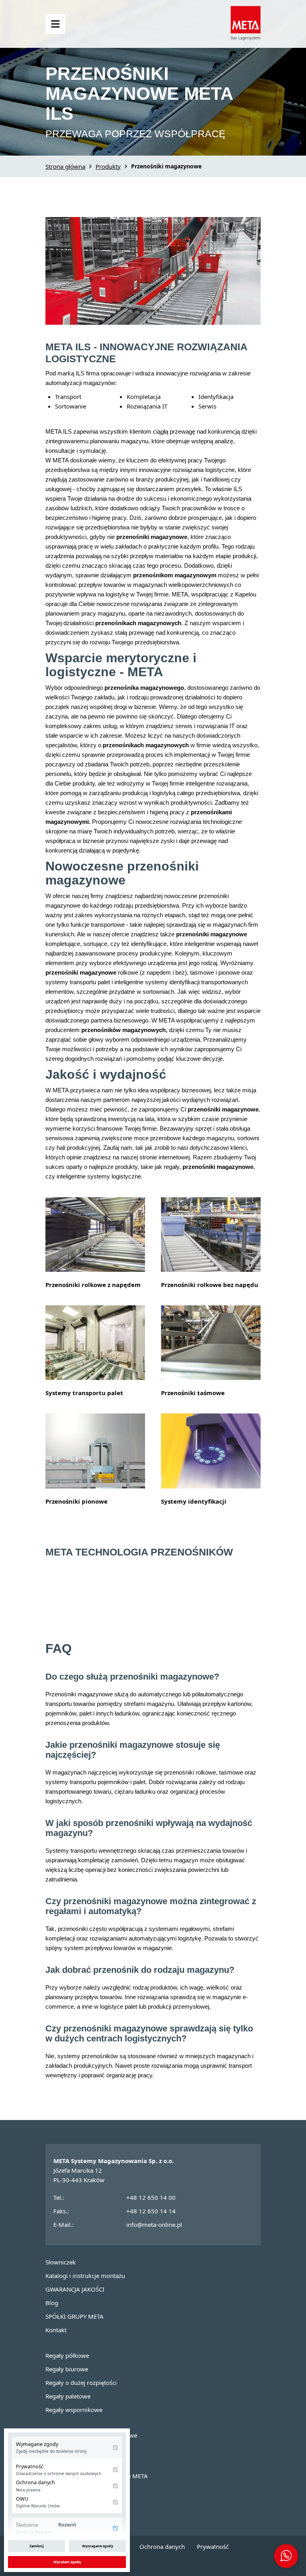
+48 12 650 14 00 (151, 2197)
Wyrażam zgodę (67, 2562)
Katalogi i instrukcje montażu (85, 2276)
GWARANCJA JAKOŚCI (75, 2289)
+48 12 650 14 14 (151, 2211)
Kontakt (56, 2330)
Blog (52, 2303)
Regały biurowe (67, 2369)
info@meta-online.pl (154, 2225)
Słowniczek (61, 2262)
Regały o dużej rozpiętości (81, 2383)
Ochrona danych (162, 2546)
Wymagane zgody (98, 2546)
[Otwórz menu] (55, 24)
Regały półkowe (67, 2355)
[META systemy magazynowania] (246, 38)
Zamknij (37, 2546)
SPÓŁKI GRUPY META (75, 2316)
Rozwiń (67, 2525)
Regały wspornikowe (74, 2410)
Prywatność (213, 2546)
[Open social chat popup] (286, 2556)
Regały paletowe (68, 2396)
